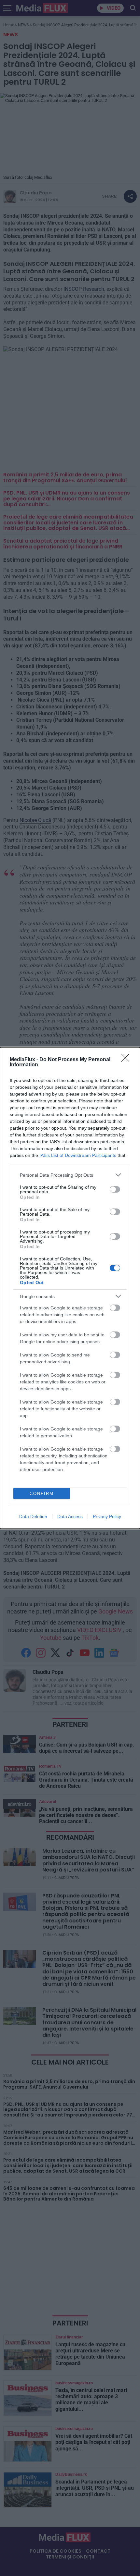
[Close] (127, 1060)
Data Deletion (33, 1516)
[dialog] (70, 1288)
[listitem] (70, 1175)
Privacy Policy (107, 1516)
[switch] (115, 1189)
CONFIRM (42, 1494)
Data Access (70, 1516)
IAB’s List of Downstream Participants (78, 1155)
